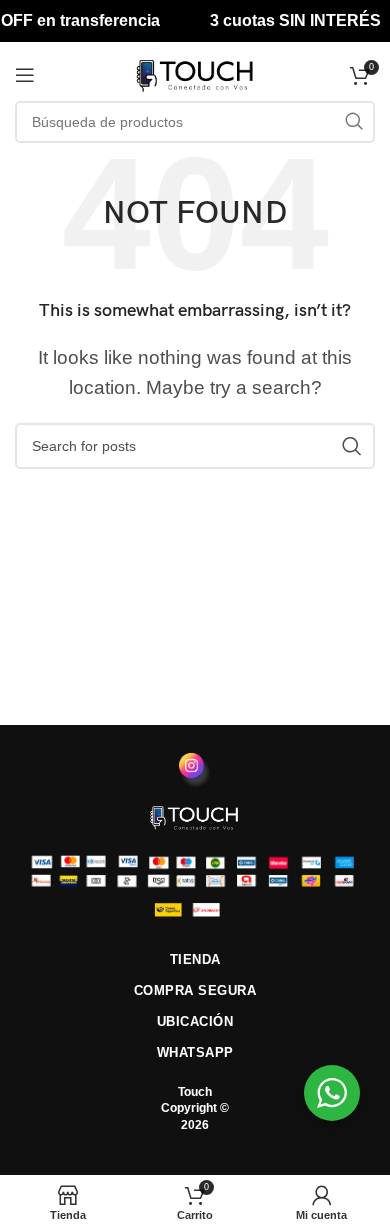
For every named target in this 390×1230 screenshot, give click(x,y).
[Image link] (195, 816)
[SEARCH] (354, 122)
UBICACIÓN (195, 1021)
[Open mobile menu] (25, 75)
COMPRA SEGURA (195, 990)
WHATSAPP (195, 1052)
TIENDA (195, 959)
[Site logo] (195, 73)
